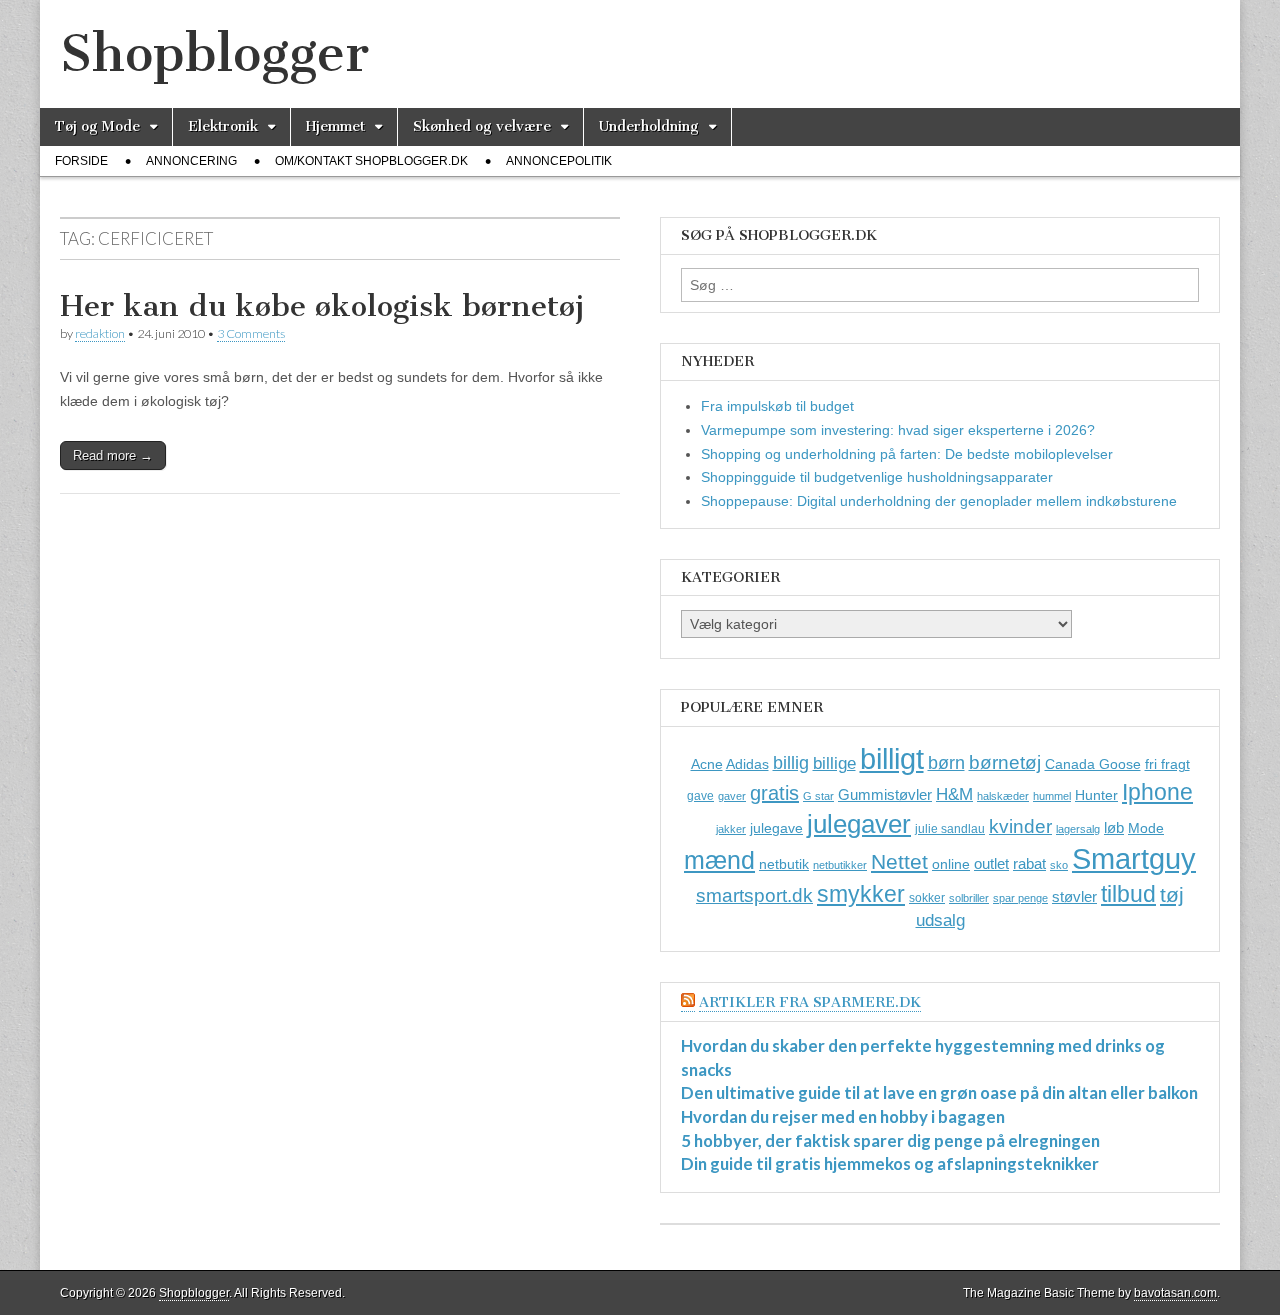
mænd (719, 860)
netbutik (784, 864)
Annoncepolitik (559, 161)
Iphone (1157, 792)
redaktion (100, 333)
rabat (1029, 863)
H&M (954, 794)
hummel (1052, 796)
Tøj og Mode (97, 126)
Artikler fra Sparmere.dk (810, 1002)
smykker (861, 894)
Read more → (113, 455)
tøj (1172, 894)
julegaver (859, 824)
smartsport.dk (754, 895)
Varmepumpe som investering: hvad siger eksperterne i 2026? (898, 430)
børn (946, 763)
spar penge (1020, 898)
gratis (774, 793)
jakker (731, 829)
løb (1114, 827)
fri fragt (1167, 764)
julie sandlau (950, 829)
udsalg (940, 920)
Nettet (899, 861)
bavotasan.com (1175, 1293)
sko (1059, 865)
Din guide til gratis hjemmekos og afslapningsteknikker (890, 1163)
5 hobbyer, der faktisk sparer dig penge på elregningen (890, 1140)
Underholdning (649, 126)
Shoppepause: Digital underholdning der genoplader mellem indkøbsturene (939, 501)
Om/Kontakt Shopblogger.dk (371, 161)
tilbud (1128, 894)
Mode (1146, 828)
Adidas (747, 764)
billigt (892, 758)
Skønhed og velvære (482, 126)
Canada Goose (1093, 764)
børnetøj (1005, 762)
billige (834, 763)
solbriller (969, 898)
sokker (927, 898)
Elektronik (223, 126)
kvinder (1020, 826)
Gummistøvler (885, 794)
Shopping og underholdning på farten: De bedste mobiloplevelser (907, 454)
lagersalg (1078, 829)
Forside (81, 161)
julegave (776, 828)
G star (818, 796)
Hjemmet (335, 126)
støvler (1074, 896)
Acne (707, 764)
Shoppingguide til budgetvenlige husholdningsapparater (877, 477)
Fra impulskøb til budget (777, 406)
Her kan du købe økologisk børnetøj (322, 306)
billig (791, 763)
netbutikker (840, 865)
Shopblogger (214, 53)
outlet (991, 863)
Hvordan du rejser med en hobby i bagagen (843, 1116)
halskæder (1003, 796)
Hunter (1096, 795)
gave (700, 796)
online (951, 864)
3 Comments (251, 333)
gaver (732, 796)
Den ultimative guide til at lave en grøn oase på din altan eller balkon (939, 1092)
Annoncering (191, 161)
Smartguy (1134, 859)
